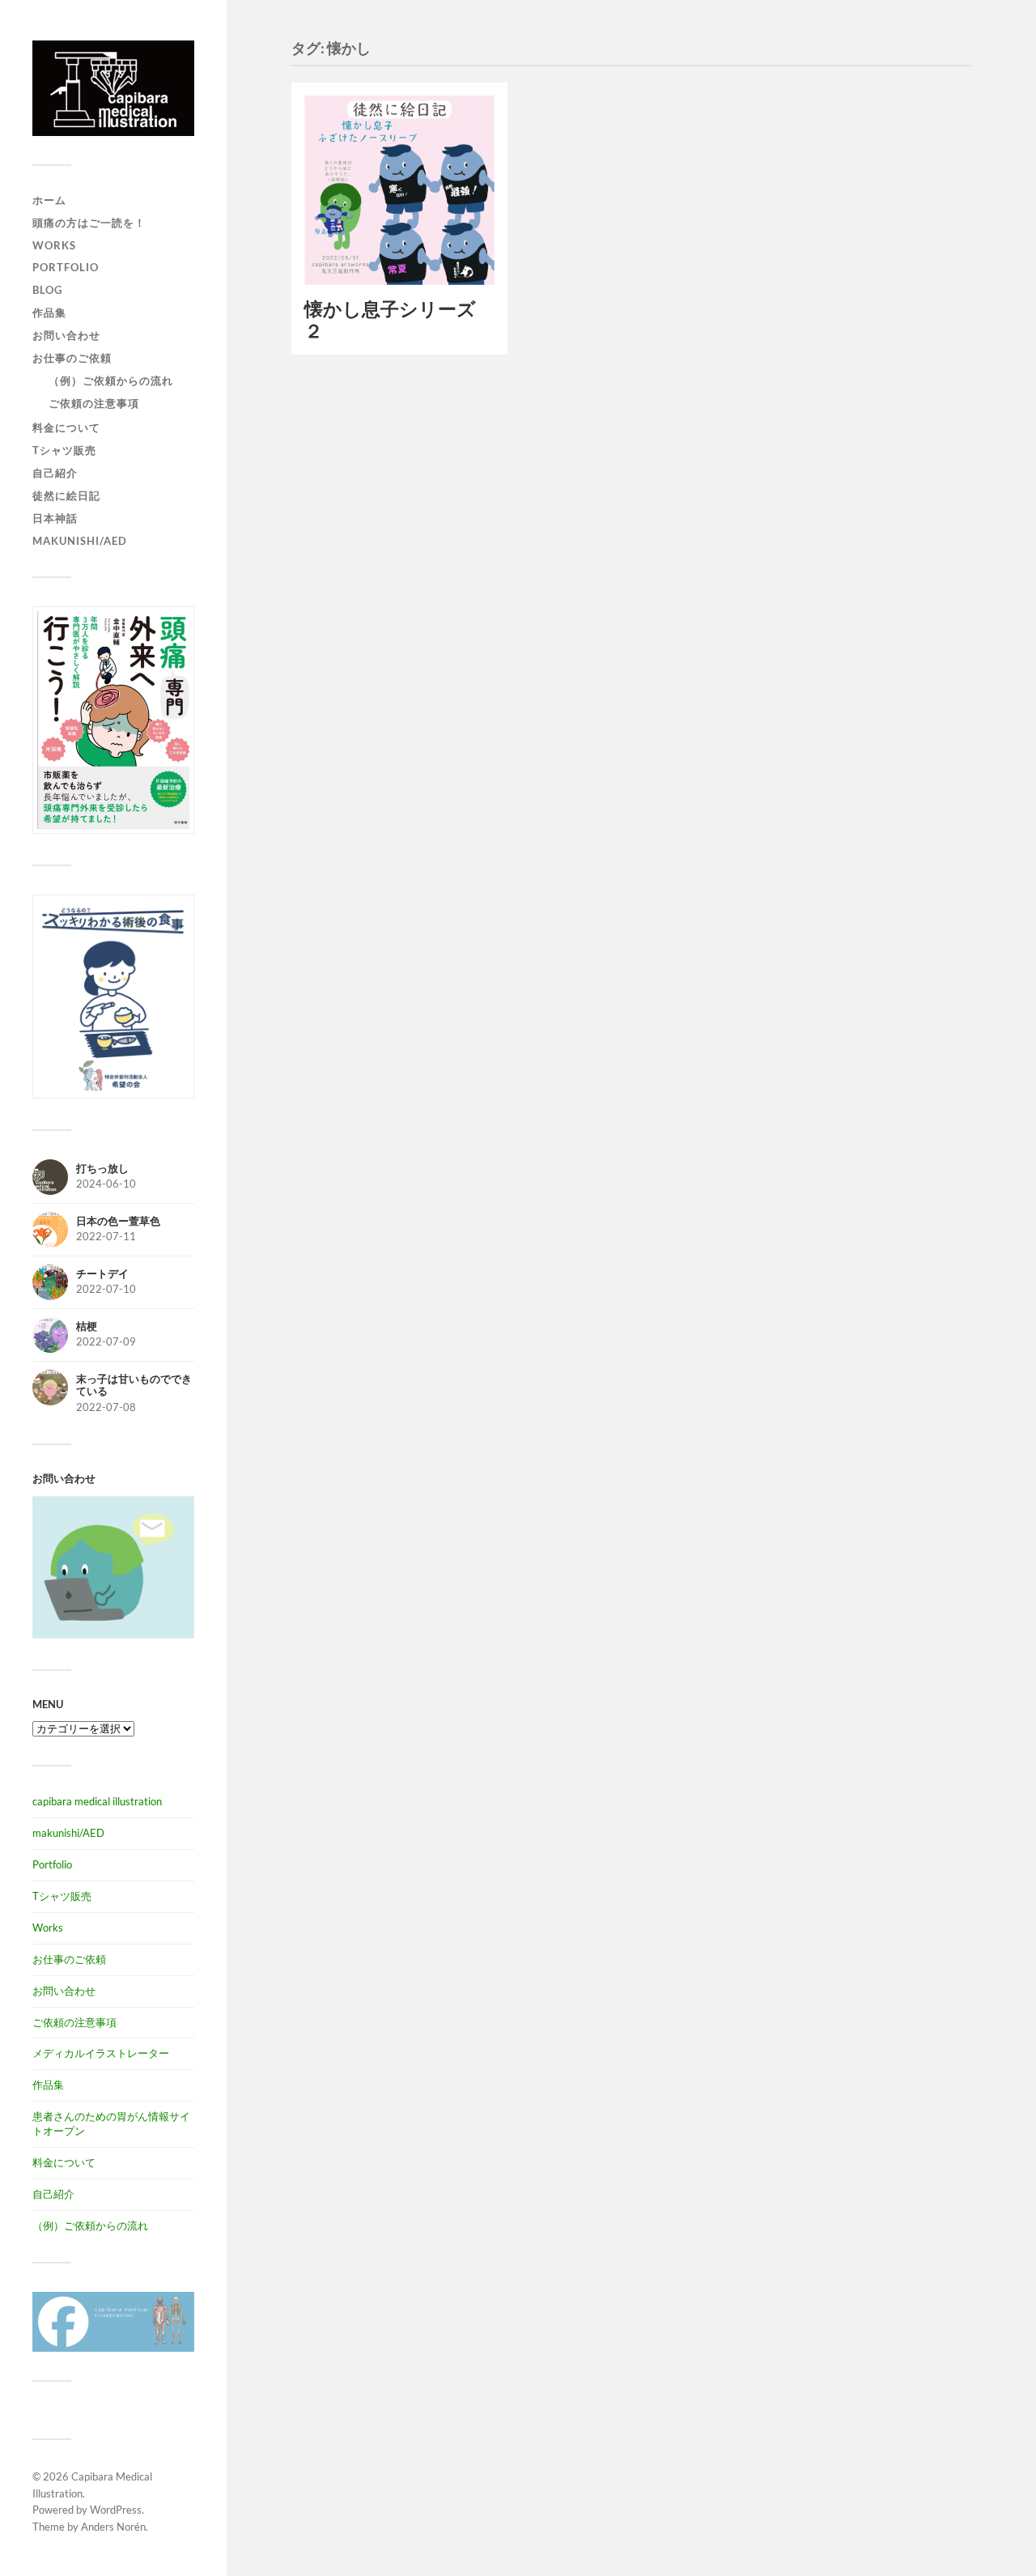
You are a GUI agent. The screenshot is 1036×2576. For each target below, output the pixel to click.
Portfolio (66, 267)
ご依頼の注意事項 (94, 403)
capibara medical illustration (97, 1801)
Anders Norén (113, 2527)
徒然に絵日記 (66, 495)
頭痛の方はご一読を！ (89, 223)
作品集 (49, 312)
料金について (66, 427)
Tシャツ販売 (64, 450)
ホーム (49, 200)
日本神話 (55, 518)
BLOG (47, 290)
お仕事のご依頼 (72, 358)
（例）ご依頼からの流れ (111, 380)
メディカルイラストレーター (101, 2053)
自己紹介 (55, 473)
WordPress (116, 2510)
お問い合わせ (66, 335)
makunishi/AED (80, 541)
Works (54, 245)
